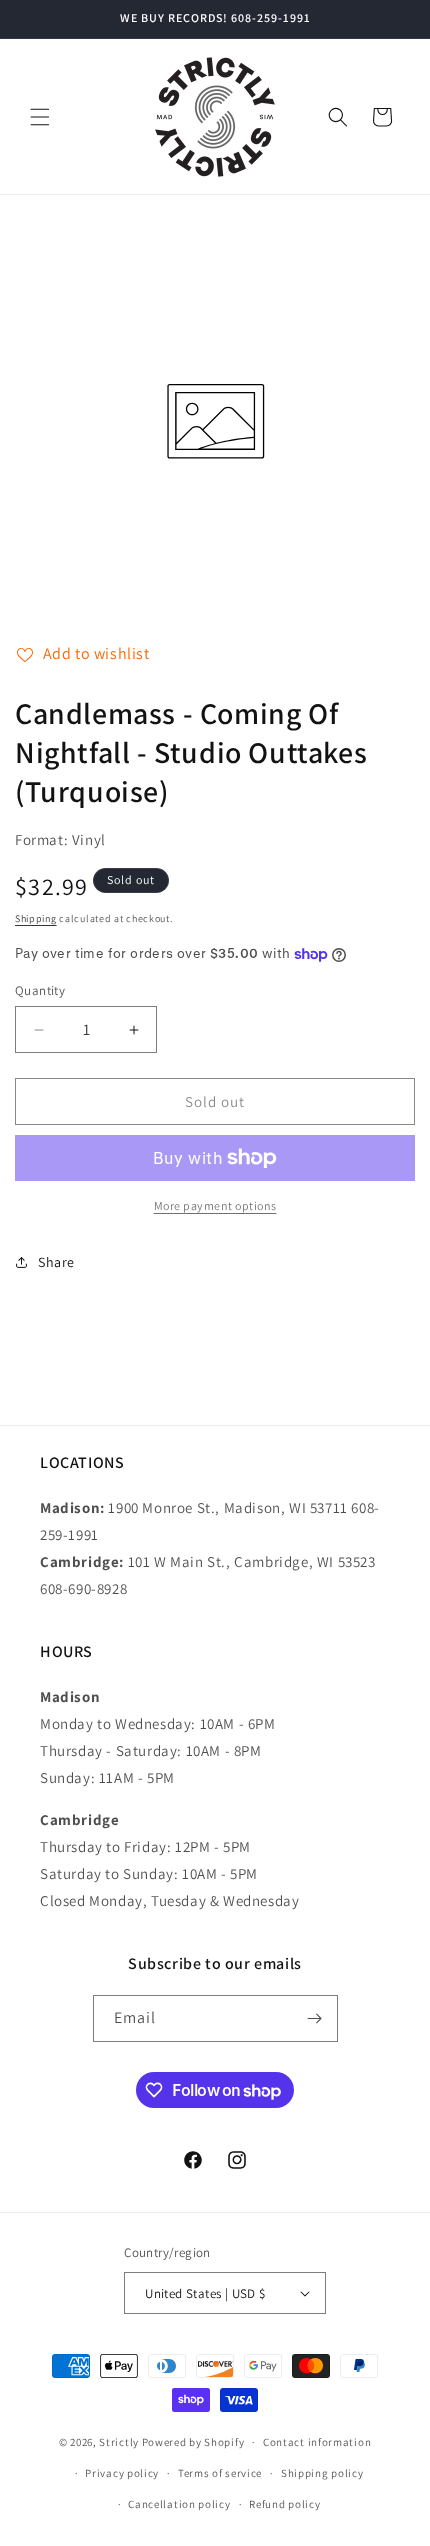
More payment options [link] (215, 1205)
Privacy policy (122, 2473)
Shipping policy (322, 2473)
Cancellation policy (179, 2504)
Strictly (119, 2442)
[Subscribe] (315, 2018)
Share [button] (56, 1262)
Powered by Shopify (193, 2442)
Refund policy (284, 2504)
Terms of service (220, 2473)
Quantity (40, 990)
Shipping (36, 918)
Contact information (317, 2442)
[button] (40, 117)
